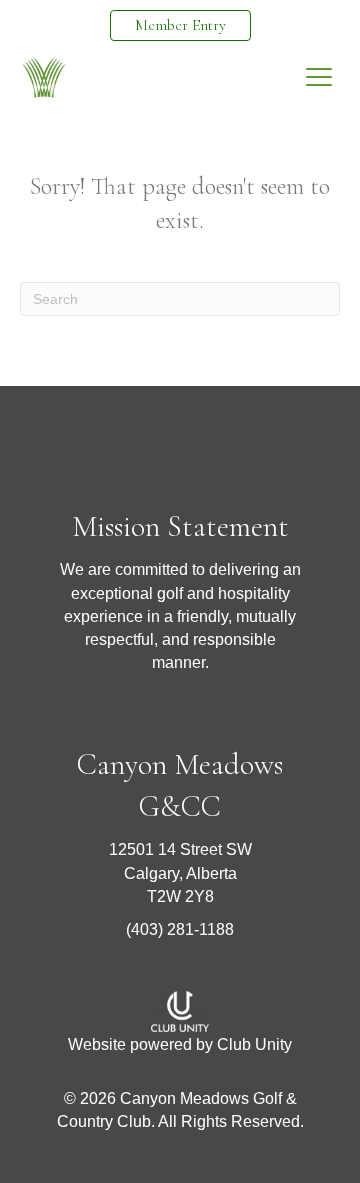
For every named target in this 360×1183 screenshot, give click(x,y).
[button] (319, 78)
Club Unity (254, 1044)
